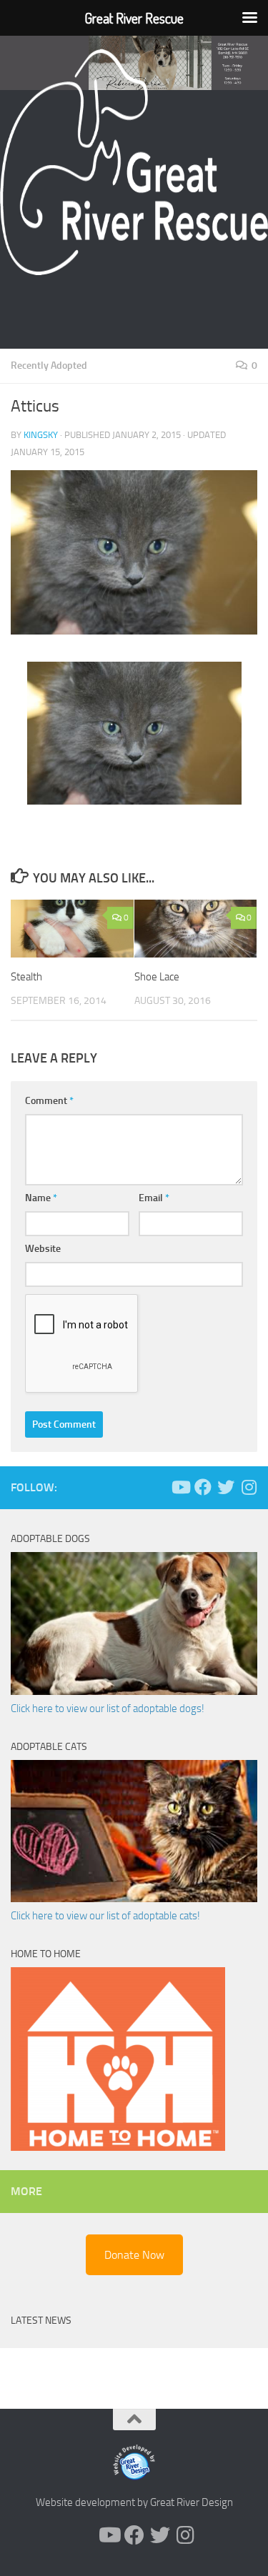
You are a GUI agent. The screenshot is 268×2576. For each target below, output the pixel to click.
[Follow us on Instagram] (249, 1487)
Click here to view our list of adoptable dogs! (108, 1709)
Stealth (26, 977)
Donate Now (134, 2255)
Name (41, 1198)
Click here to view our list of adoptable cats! (105, 1916)
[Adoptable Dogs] (134, 1691)
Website (43, 1249)
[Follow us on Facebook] (203, 1487)
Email (154, 1198)
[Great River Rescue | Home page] (134, 162)
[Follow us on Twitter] (226, 1487)
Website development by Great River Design (134, 2502)
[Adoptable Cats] (134, 1899)
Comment (49, 1101)
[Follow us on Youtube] (180, 1487)
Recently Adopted (49, 365)
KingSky (41, 435)
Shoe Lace (157, 977)
